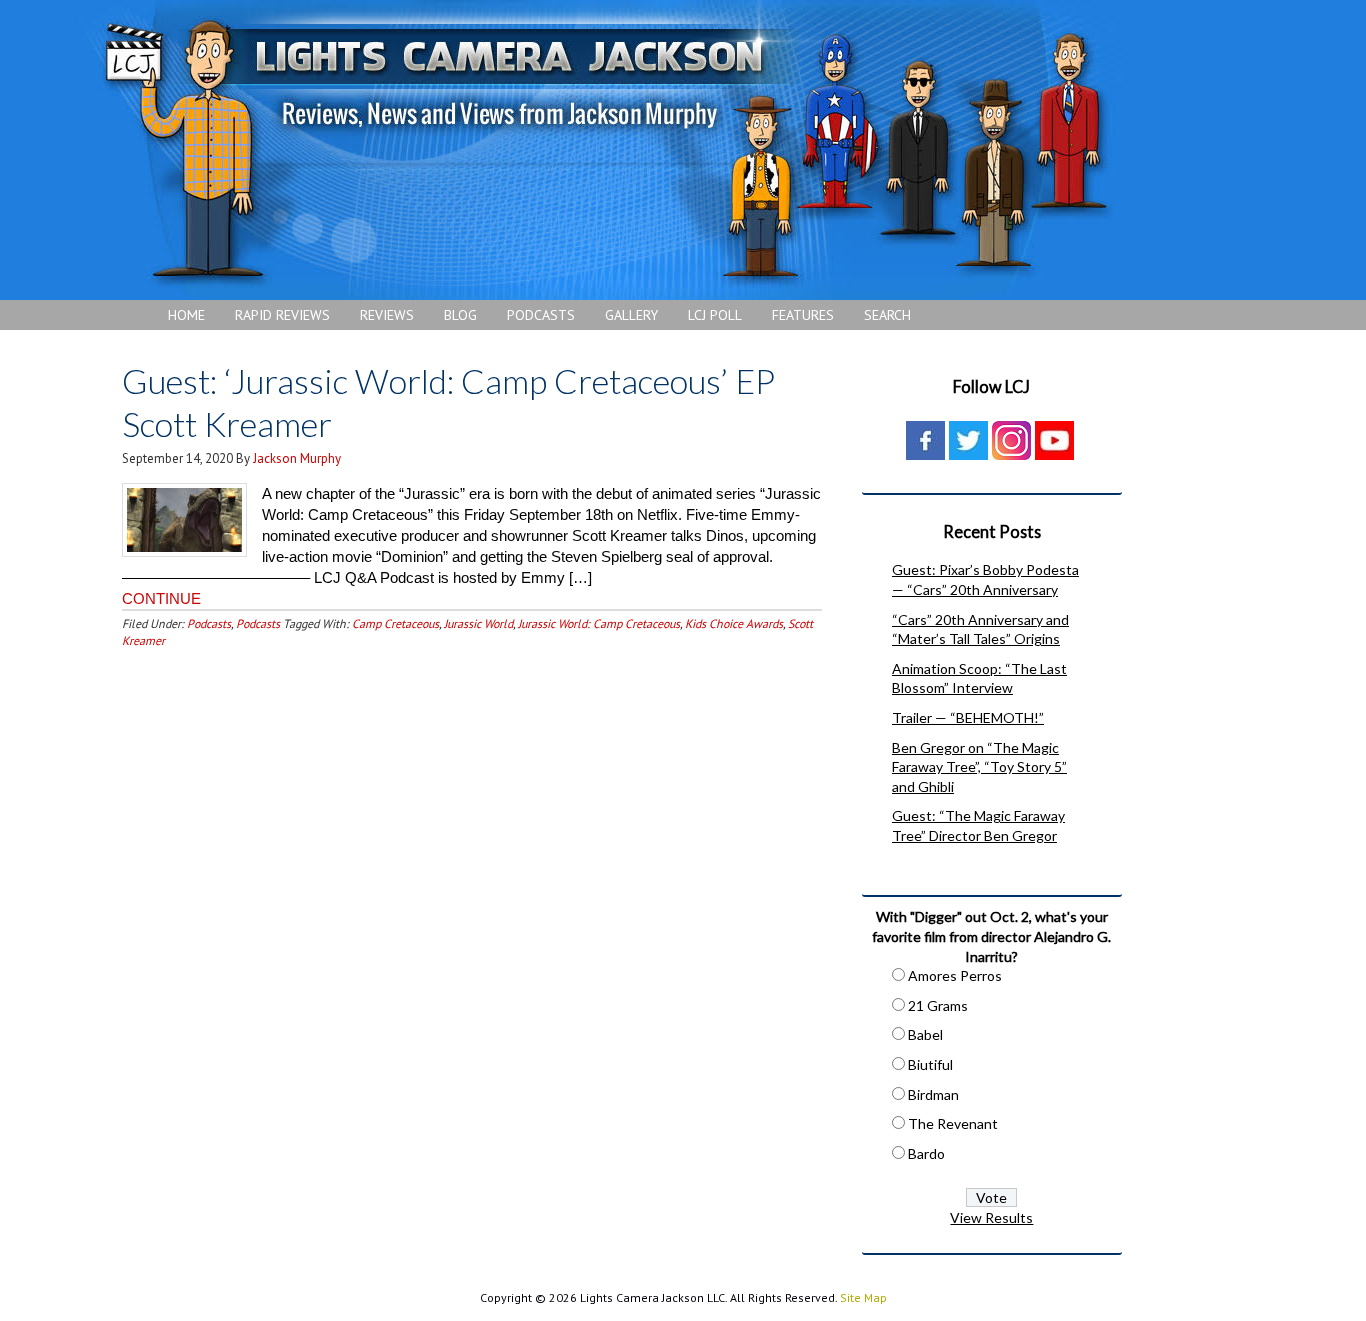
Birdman (933, 1094)
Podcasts (209, 623)
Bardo (926, 1153)
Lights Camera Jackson (605, 150)
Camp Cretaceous (395, 623)
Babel (925, 1034)
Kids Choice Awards (734, 623)
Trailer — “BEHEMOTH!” (968, 717)
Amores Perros (955, 975)
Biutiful (930, 1064)
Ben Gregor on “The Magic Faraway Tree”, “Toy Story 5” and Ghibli (979, 767)
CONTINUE (161, 598)
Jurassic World (478, 623)
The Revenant (953, 1123)
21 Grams (938, 1005)
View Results (991, 1217)
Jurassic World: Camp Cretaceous (599, 623)
